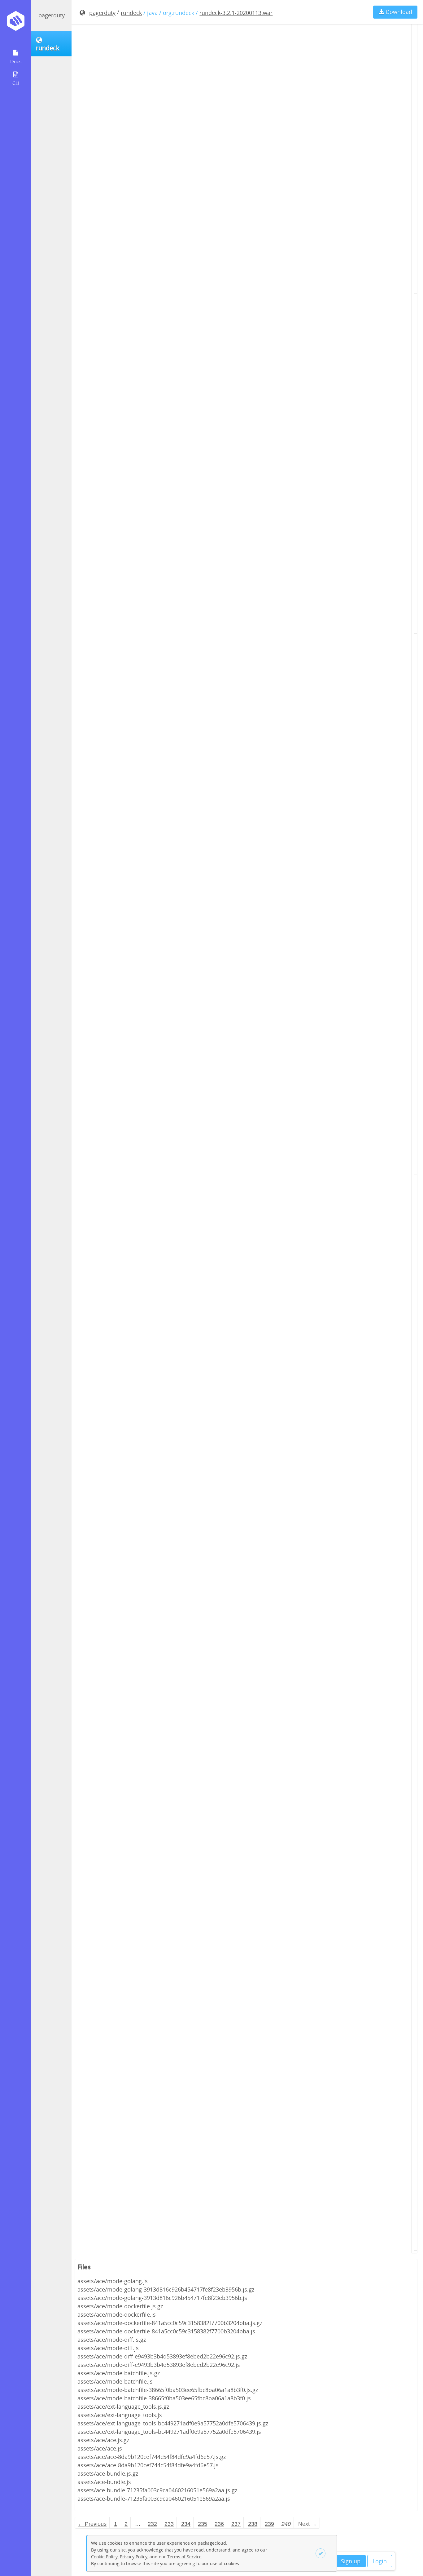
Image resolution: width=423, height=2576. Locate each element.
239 (269, 2524)
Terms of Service (184, 2557)
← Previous (92, 2524)
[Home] (16, 23)
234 (186, 2524)
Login (380, 2561)
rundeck (131, 13)
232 (152, 2524)
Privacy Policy (134, 2557)
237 (236, 2524)
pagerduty (52, 15)
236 (219, 2524)
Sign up (351, 2561)
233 (169, 2524)
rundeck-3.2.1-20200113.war (236, 13)
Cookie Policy (104, 2557)
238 (253, 2524)
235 (203, 2524)
